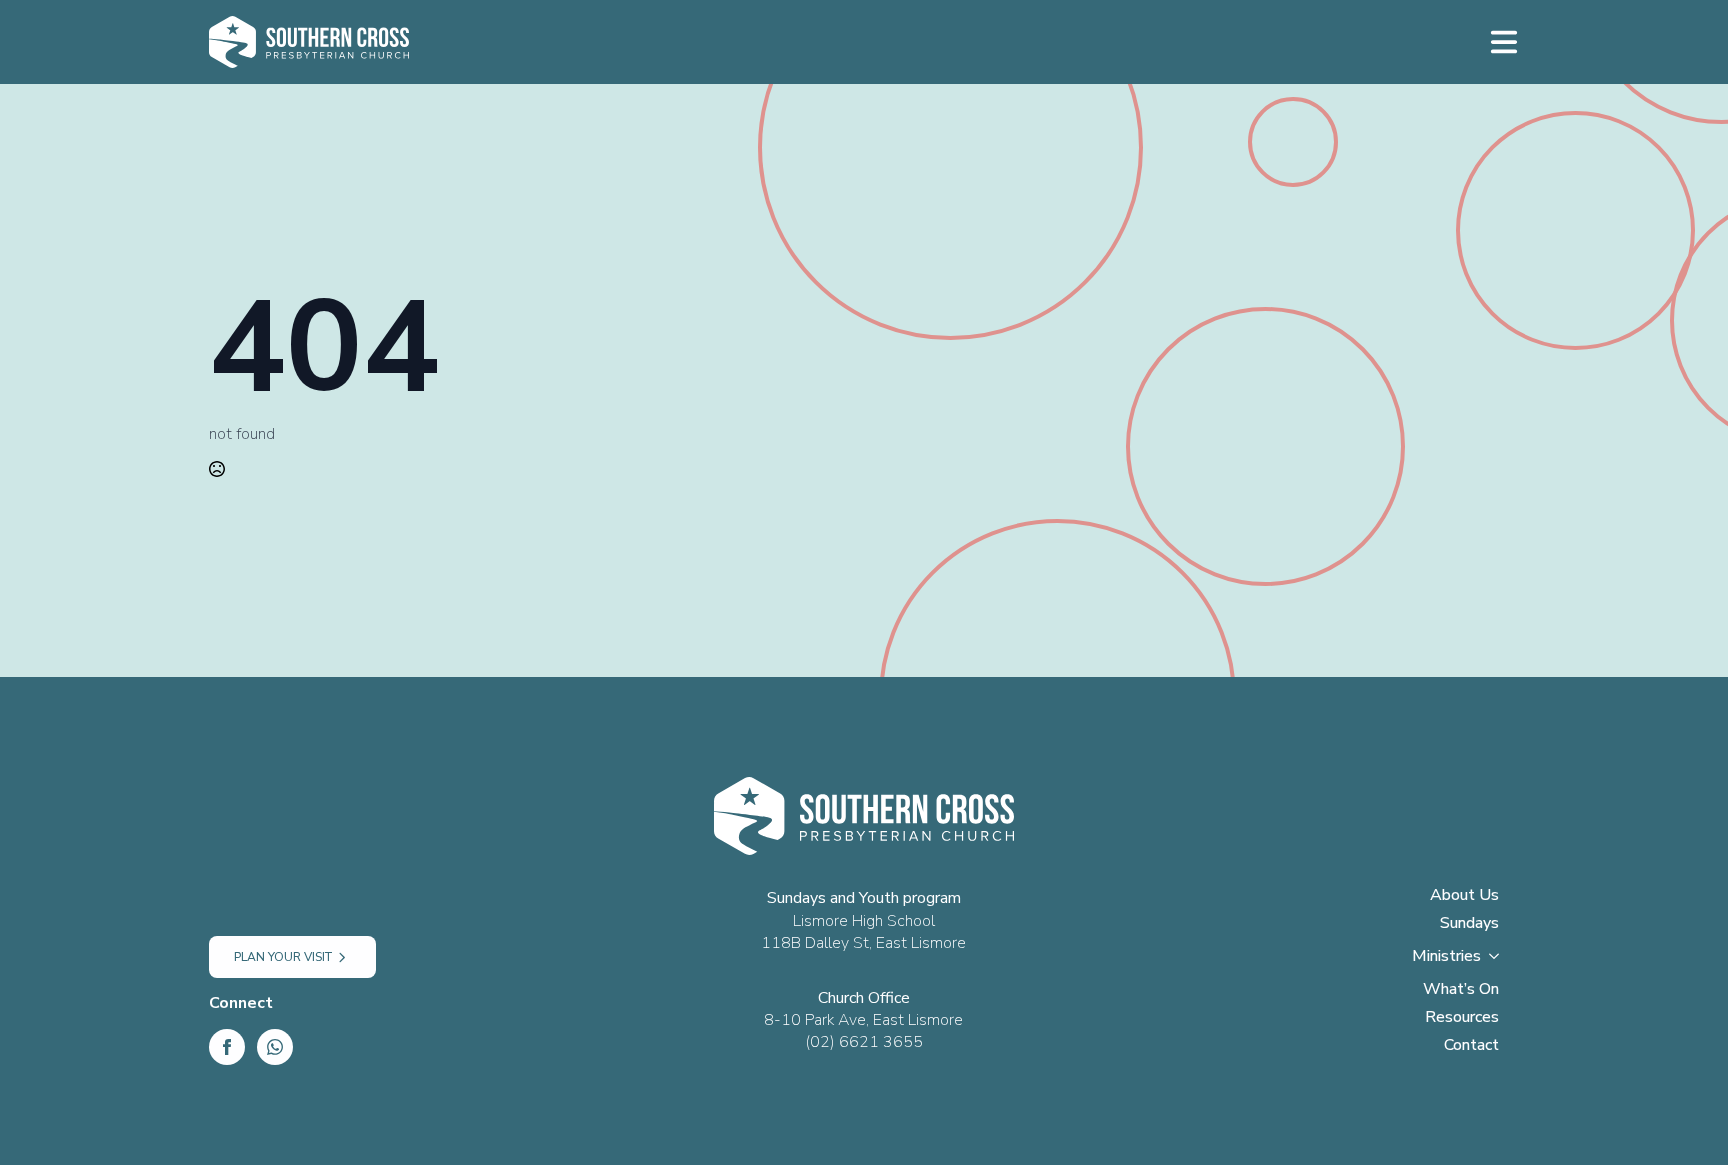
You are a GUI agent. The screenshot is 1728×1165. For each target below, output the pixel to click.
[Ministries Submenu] (1500, 962)
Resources (1462, 1018)
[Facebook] (227, 1047)
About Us (1464, 896)
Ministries (1446, 957)
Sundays (1469, 924)
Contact (1471, 1046)
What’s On (1461, 990)
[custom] (275, 1047)
